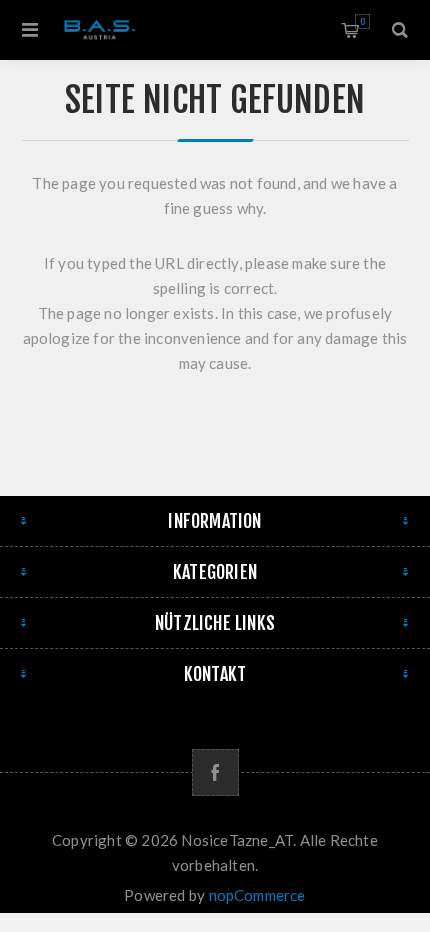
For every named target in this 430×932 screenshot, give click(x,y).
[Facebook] (215, 772)
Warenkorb (362, 21)
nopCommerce (257, 895)
